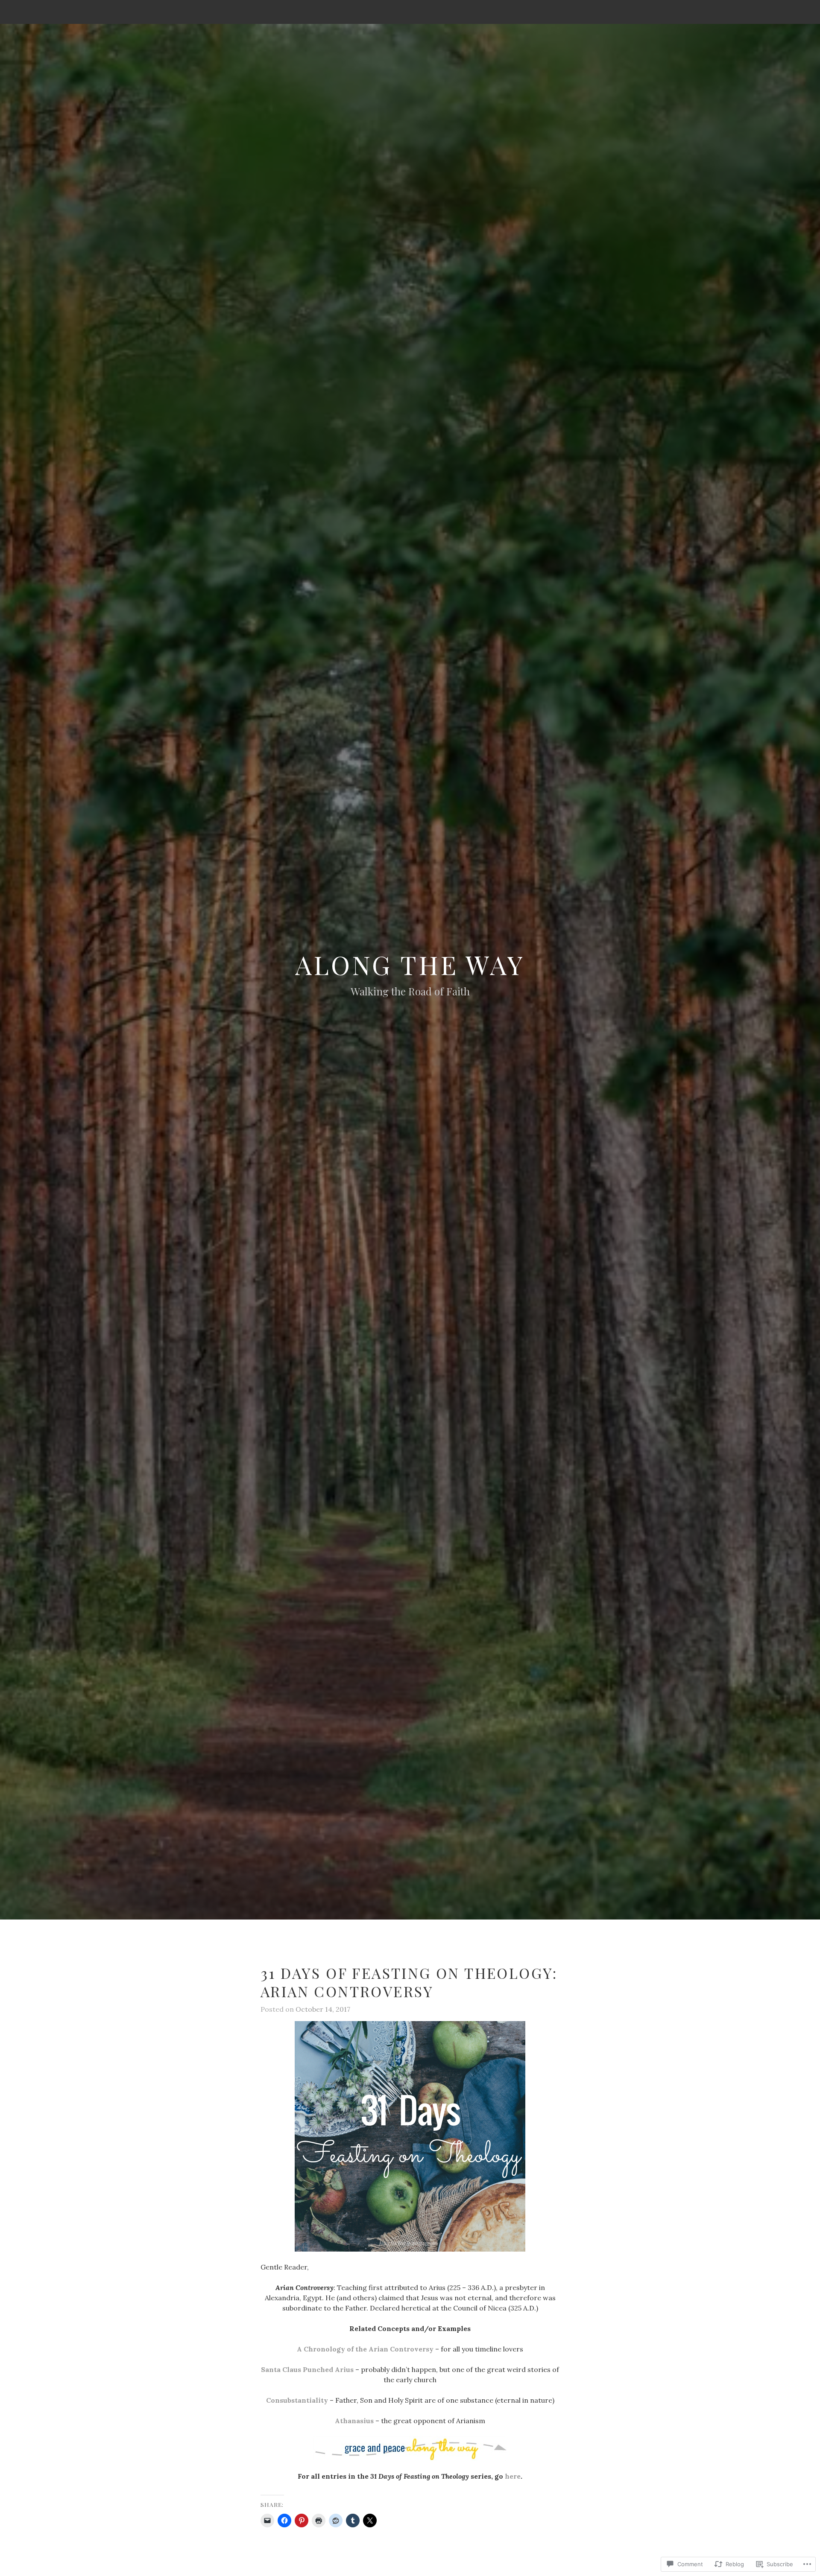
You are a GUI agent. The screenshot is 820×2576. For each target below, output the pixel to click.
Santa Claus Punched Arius (307, 2369)
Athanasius (354, 2421)
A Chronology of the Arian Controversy (365, 2349)
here (513, 2476)
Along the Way (410, 964)
